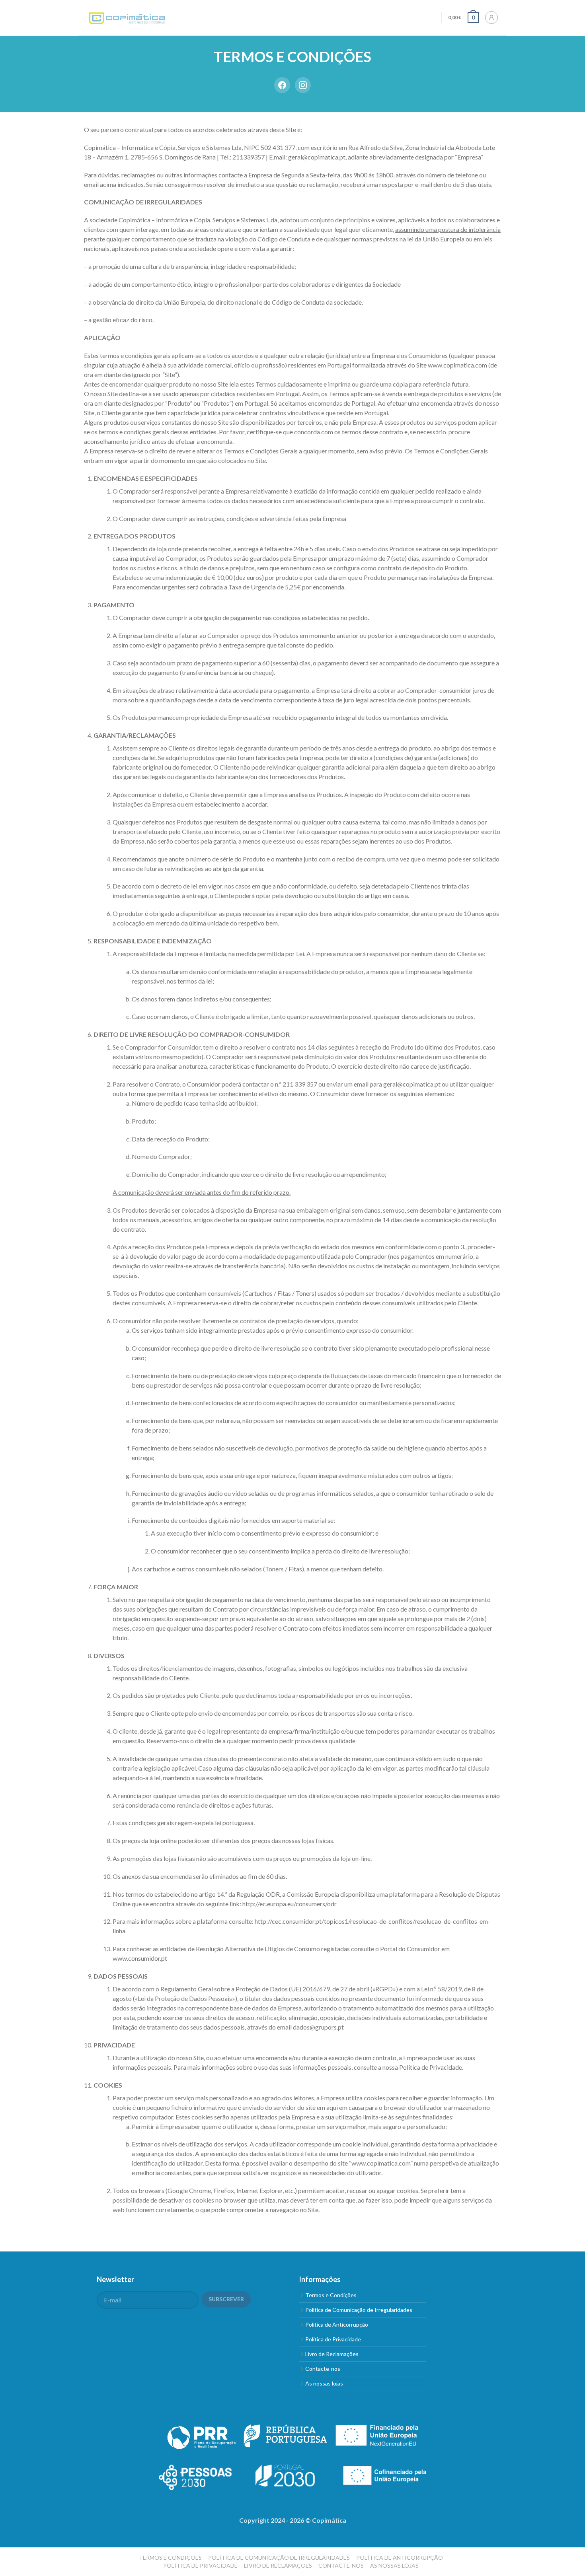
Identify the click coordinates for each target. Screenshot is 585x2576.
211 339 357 (300, 1084)
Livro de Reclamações (332, 2354)
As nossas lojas (324, 2383)
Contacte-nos (323, 2369)
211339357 (249, 157)
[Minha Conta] (491, 17)
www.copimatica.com (457, 365)
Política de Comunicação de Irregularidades (359, 2310)
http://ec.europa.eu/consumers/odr (290, 1904)
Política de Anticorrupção (337, 2324)
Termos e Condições (331, 2295)
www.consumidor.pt (140, 1958)
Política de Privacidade (431, 2067)
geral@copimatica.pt (317, 157)
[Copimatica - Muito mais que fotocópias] (127, 18)
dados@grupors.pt (318, 2027)
